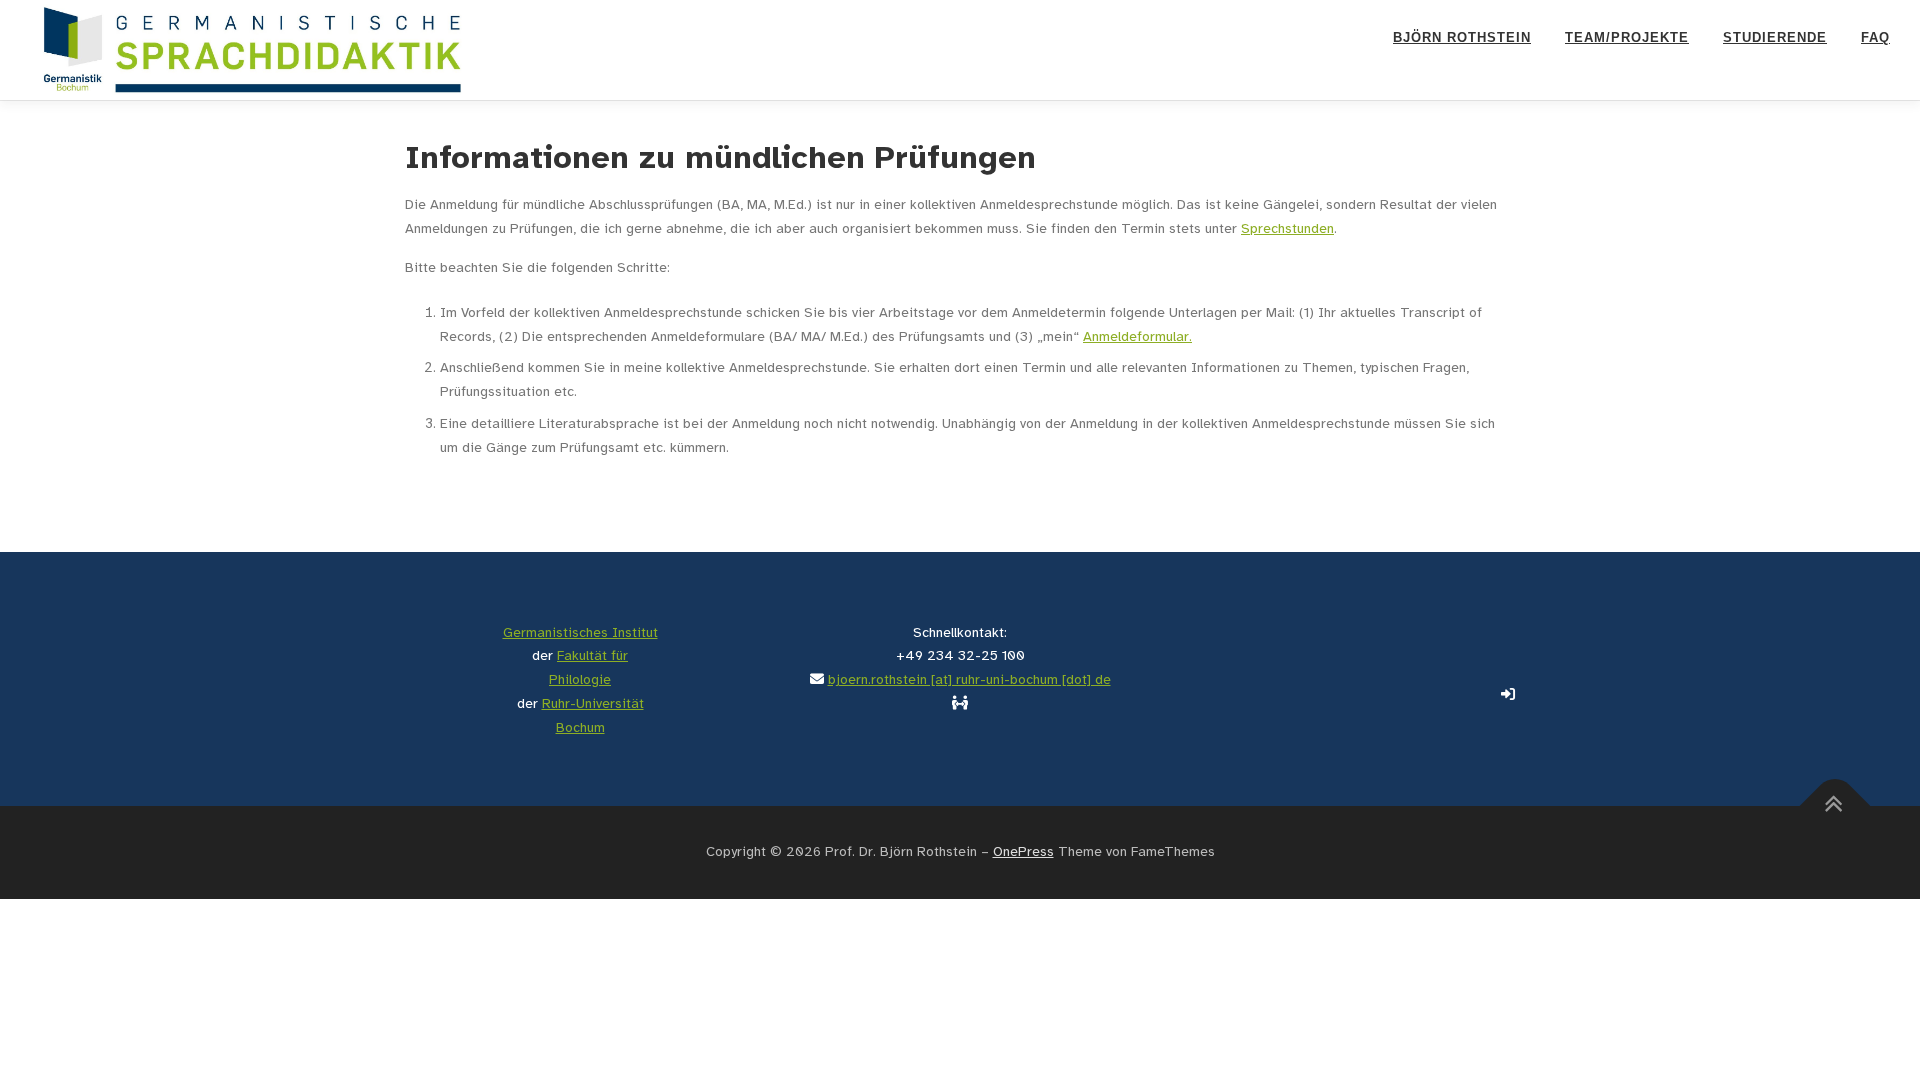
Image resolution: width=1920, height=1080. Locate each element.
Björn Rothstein (1462, 37)
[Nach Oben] (1835, 805)
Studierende (1775, 37)
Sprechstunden (1287, 229)
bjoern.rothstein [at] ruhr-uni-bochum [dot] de (969, 680)
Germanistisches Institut (580, 633)
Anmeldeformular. (1137, 337)
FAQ (1875, 37)
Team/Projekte (1627, 37)
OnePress (1023, 852)
